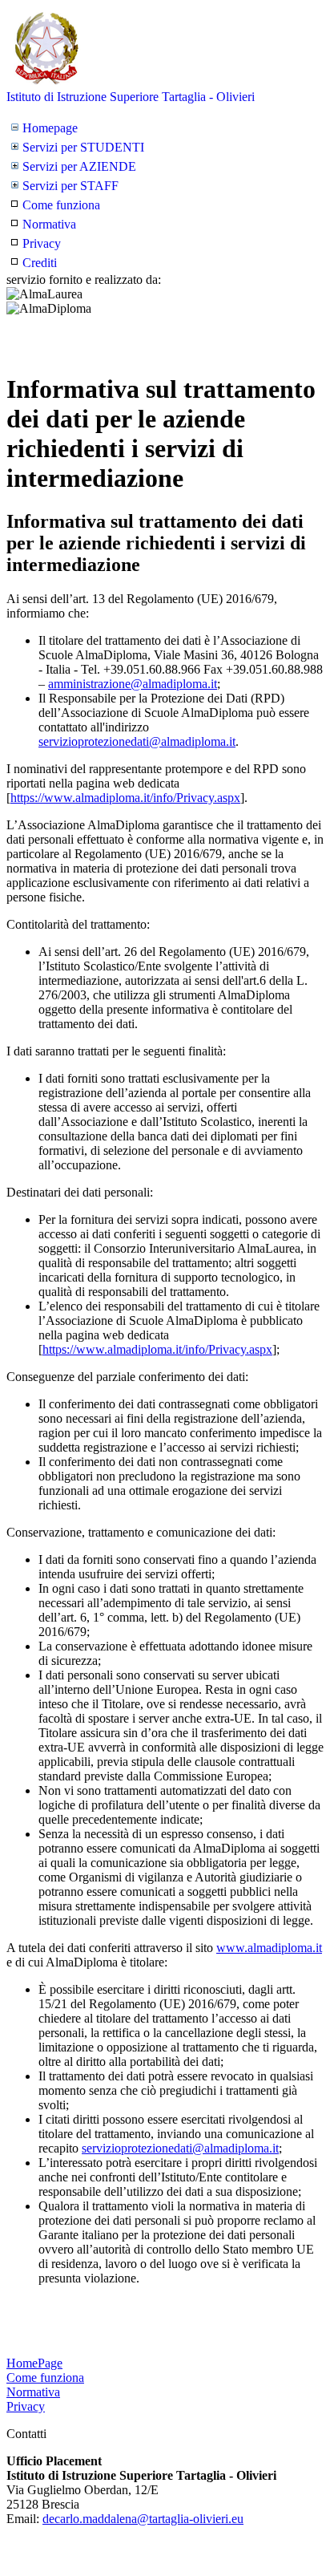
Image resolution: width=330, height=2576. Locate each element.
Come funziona (61, 205)
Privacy (42, 243)
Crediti (40, 263)
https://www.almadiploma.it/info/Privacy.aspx (125, 798)
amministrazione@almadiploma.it (133, 684)
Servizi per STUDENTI (83, 147)
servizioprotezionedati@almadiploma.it (137, 741)
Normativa (49, 224)
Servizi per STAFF (70, 186)
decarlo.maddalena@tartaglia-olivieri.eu (143, 2519)
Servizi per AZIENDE (79, 166)
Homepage (50, 128)
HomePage (34, 2363)
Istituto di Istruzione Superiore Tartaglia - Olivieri (131, 97)
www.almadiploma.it (269, 1948)
